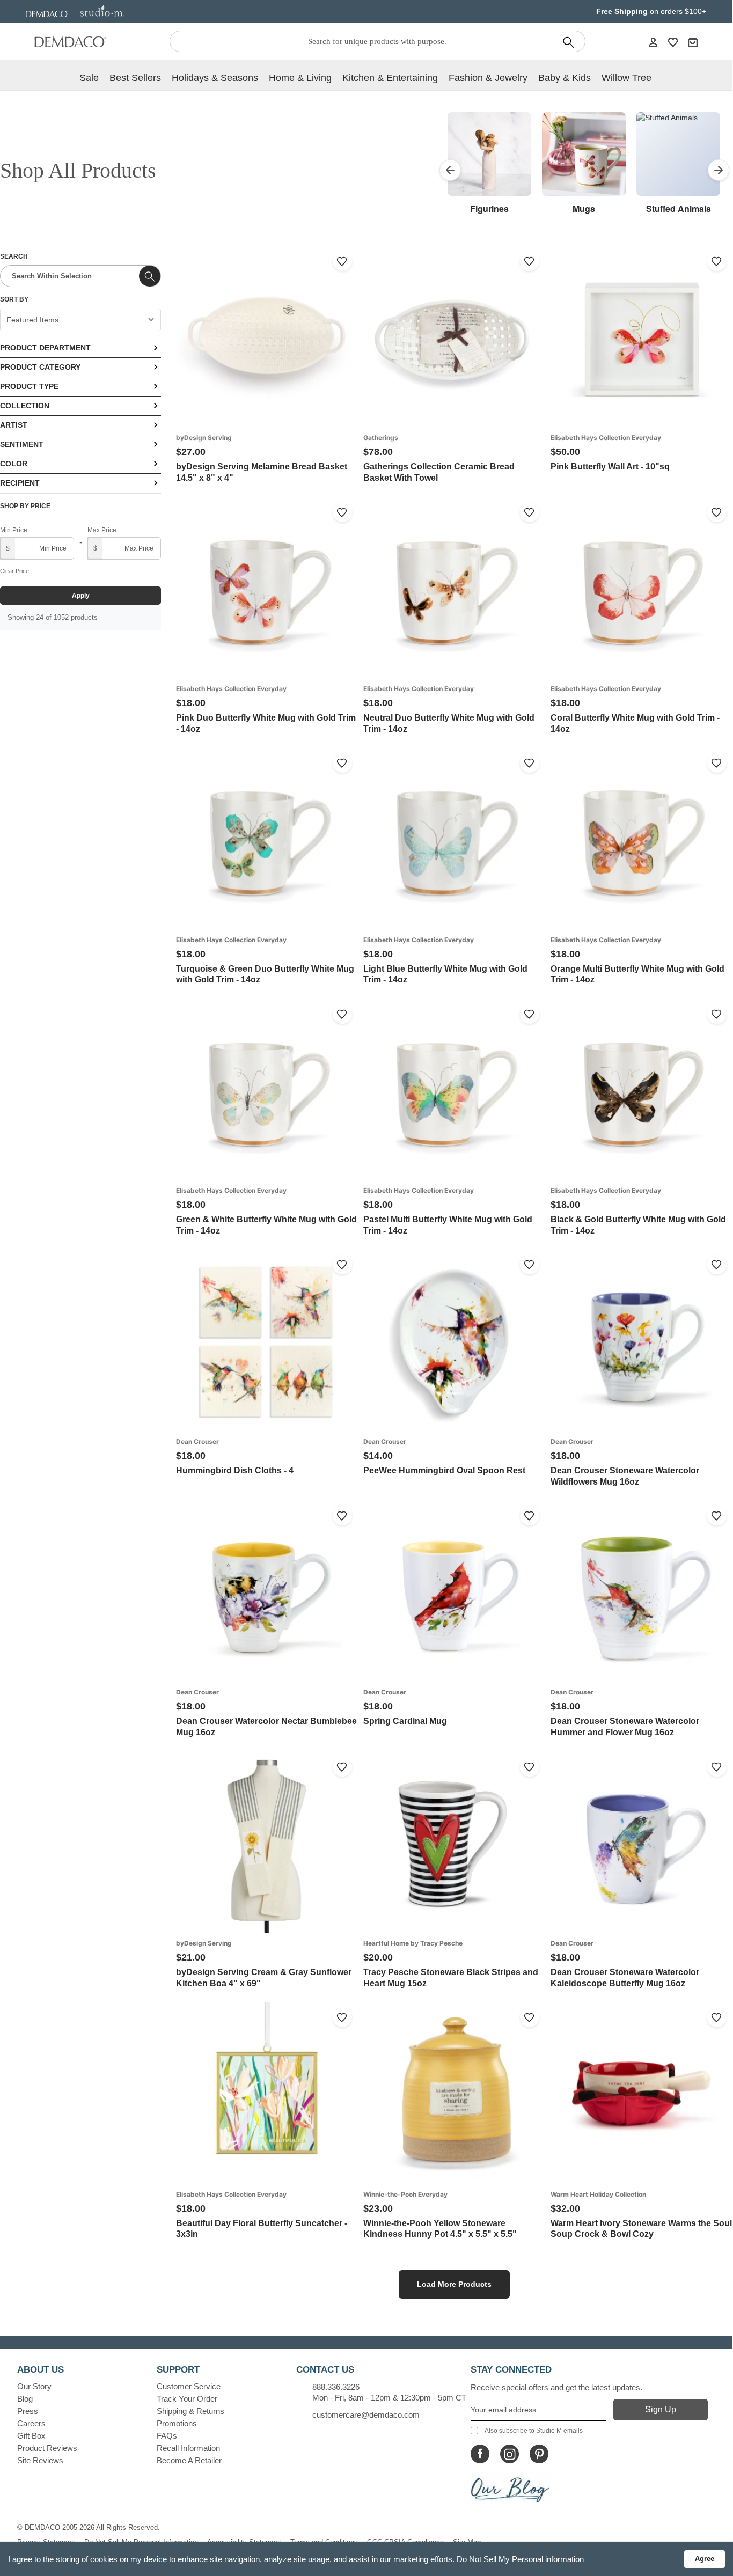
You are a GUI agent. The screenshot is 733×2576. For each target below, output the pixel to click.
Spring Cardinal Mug (405, 1721)
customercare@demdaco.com (366, 2415)
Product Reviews (47, 2448)
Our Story (34, 2386)
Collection (25, 406)
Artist (14, 425)
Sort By (14, 299)
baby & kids (565, 78)
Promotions (177, 2423)
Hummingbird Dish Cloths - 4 (235, 1470)
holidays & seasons (215, 78)
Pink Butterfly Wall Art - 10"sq (610, 467)
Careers (31, 2423)
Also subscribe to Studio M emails (534, 2431)
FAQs (167, 2436)
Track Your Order (187, 2399)
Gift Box (31, 2436)
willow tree (626, 78)
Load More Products (454, 2284)
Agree (705, 2559)
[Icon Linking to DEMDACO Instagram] (510, 2454)
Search (14, 256)
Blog (25, 2399)
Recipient (20, 483)
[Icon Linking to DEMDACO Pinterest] (539, 2454)
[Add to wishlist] (342, 261)
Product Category (40, 367)
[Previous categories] (450, 170)
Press (28, 2411)
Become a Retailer (189, 2460)
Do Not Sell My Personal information (520, 2559)
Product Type (29, 386)
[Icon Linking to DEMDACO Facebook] (480, 2454)
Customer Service (189, 2386)
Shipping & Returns (190, 2411)
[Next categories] (719, 170)
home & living (300, 78)
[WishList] (673, 42)
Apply (81, 596)
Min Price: (14, 530)
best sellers (135, 78)
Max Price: (103, 530)
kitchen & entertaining (390, 78)
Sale (89, 78)
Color (14, 464)
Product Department (45, 348)
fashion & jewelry (488, 78)
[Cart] (693, 42)
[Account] (653, 42)
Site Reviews (40, 2460)
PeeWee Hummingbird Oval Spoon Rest (444, 1470)
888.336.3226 (336, 2387)
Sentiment (22, 444)
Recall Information (188, 2448)
